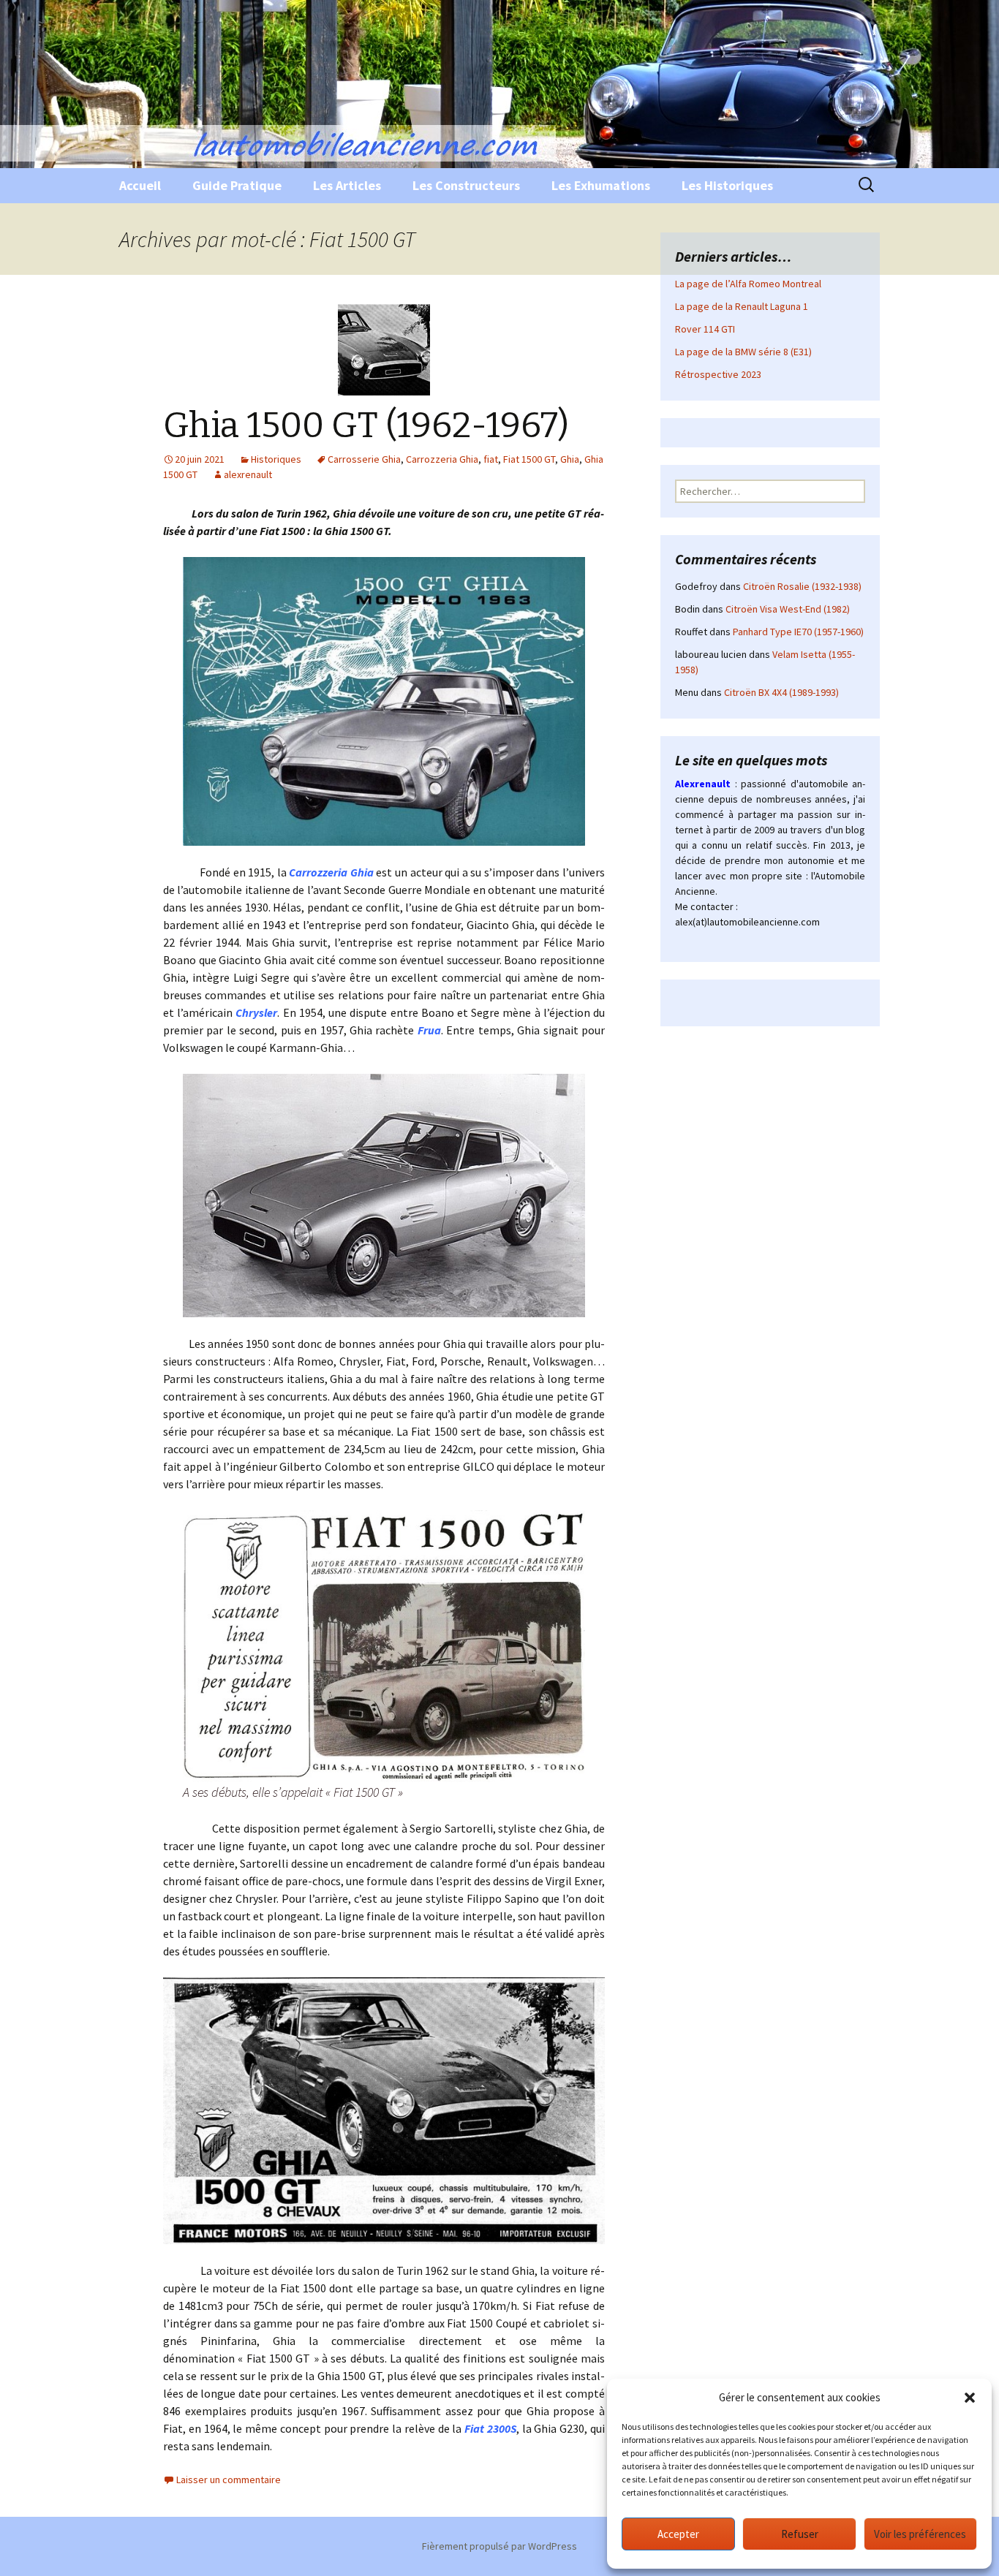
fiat (491, 459)
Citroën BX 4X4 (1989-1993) (781, 692)
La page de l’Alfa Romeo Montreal (748, 284)
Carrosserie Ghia (364, 459)
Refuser (800, 2534)
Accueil (140, 185)
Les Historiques (727, 185)
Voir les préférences (920, 2534)
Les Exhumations (601, 185)
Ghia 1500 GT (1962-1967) (366, 425)
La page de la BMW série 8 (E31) (743, 352)
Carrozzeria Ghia (442, 459)
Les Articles (347, 185)
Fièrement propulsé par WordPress (499, 2546)
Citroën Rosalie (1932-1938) (802, 586)
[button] (970, 2398)
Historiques (276, 459)
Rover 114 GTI (705, 329)
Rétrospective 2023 (718, 374)
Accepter (678, 2534)
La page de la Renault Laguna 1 (742, 306)
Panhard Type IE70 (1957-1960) (798, 632)
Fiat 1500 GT (529, 459)
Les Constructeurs (466, 185)
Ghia (570, 459)
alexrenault (248, 474)
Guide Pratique (237, 185)
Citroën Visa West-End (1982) (788, 609)
